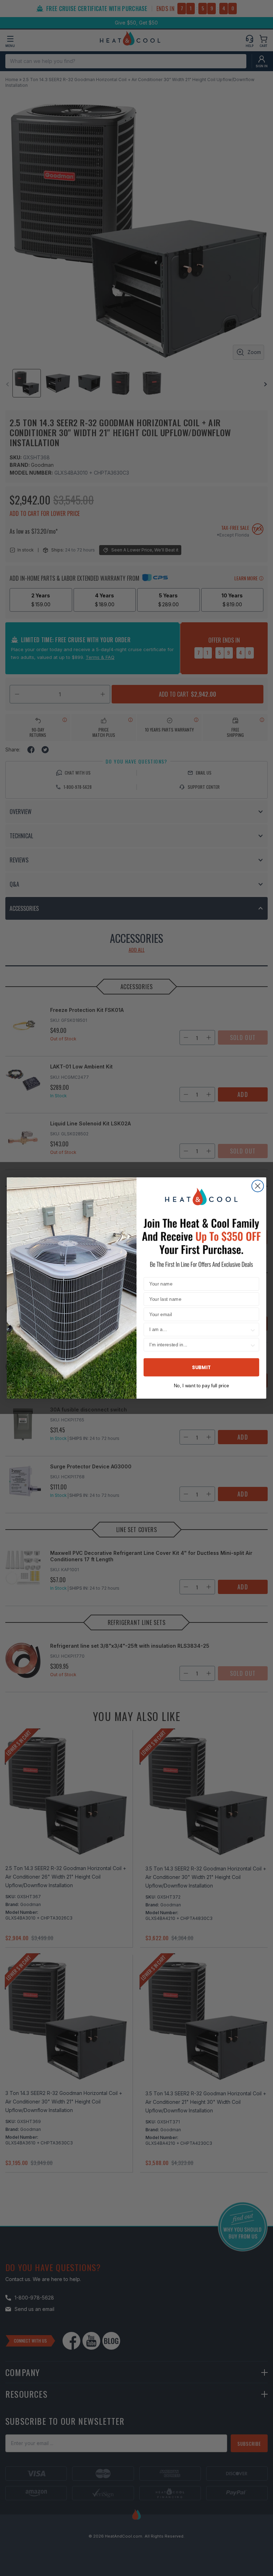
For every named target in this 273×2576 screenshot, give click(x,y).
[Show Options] (253, 1330)
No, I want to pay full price (201, 1385)
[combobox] (199, 1330)
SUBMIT (201, 1367)
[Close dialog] (258, 1186)
